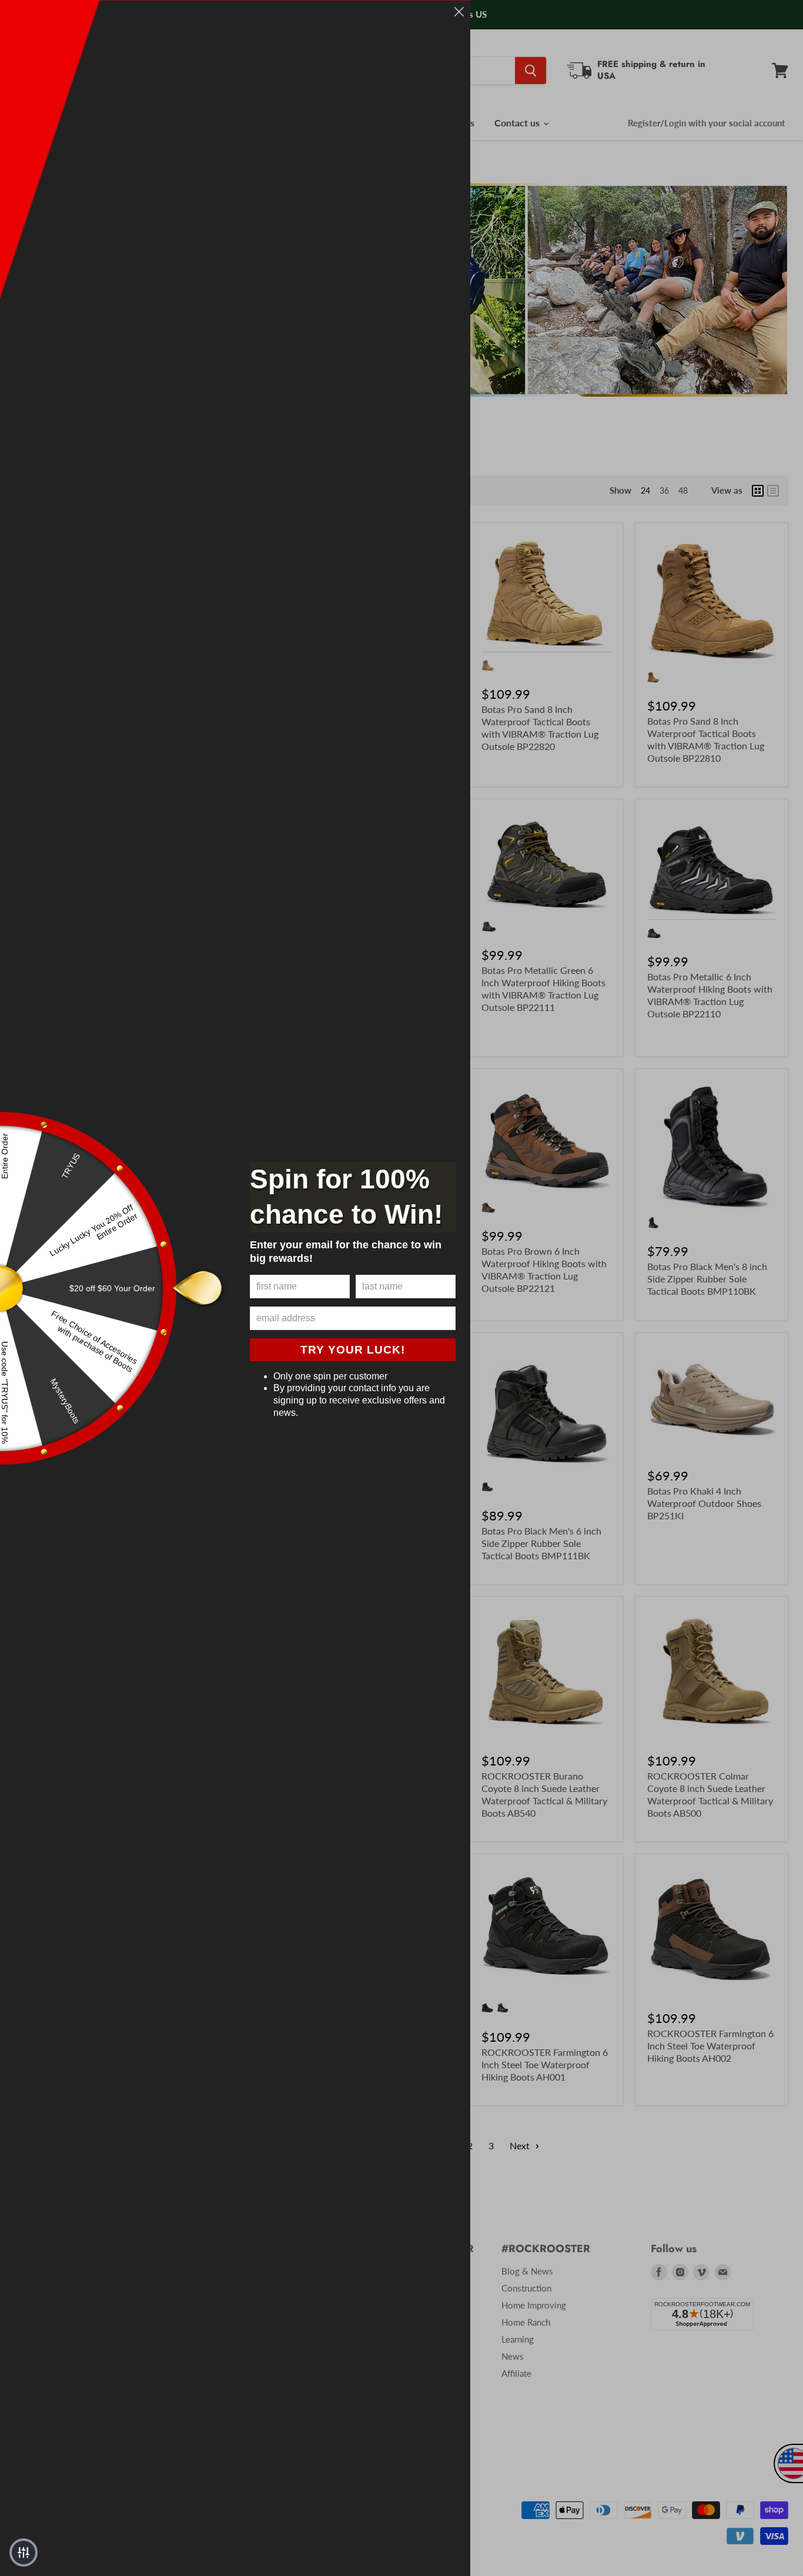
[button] (24, 2552)
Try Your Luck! (353, 1350)
